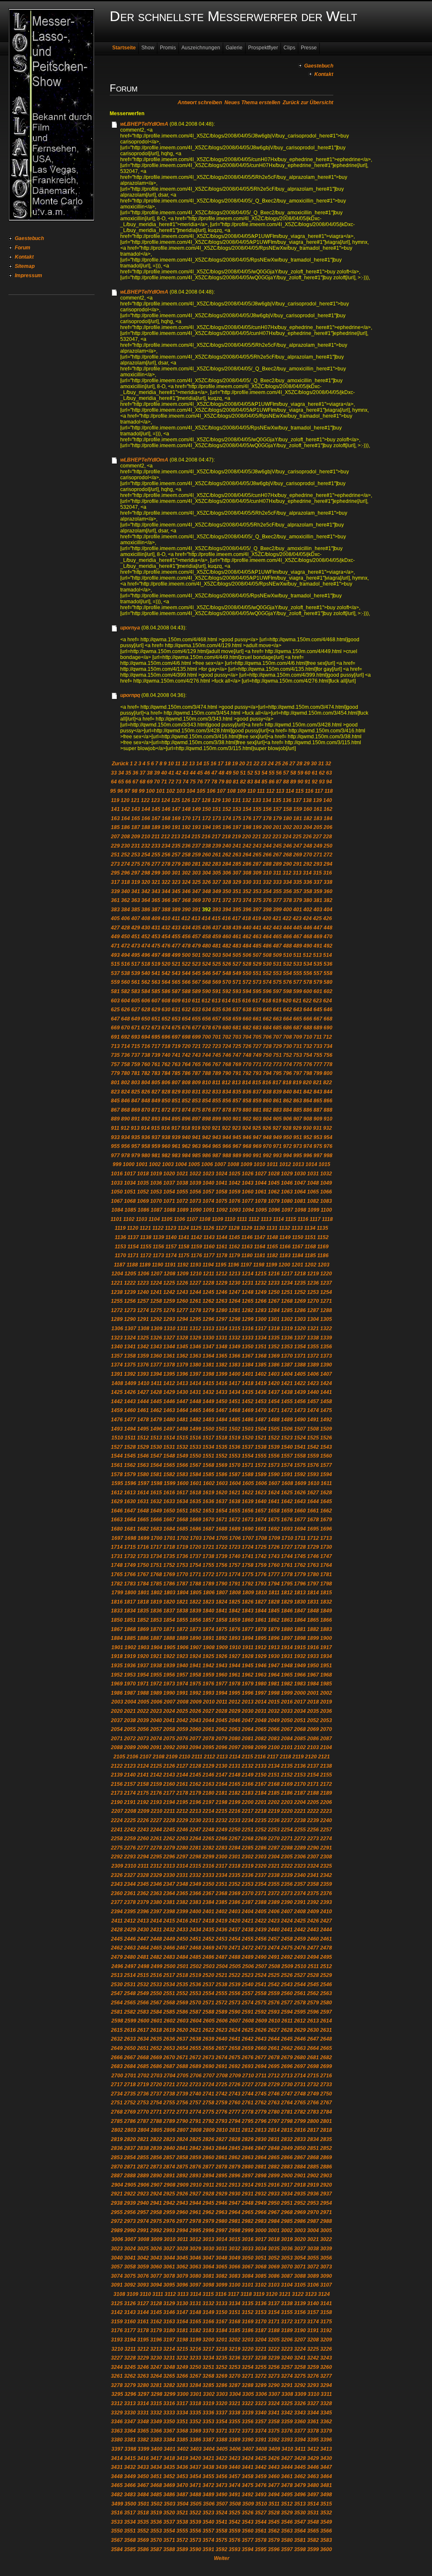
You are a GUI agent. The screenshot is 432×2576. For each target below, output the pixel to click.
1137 (133, 1237)
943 (217, 1137)
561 (136, 982)
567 (196, 982)
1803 (170, 1593)
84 (257, 782)
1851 (130, 1620)
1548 (169, 1456)
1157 (171, 1247)
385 (136, 910)
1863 (287, 1620)
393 (217, 910)
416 (226, 918)
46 (207, 773)
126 (186, 800)
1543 (326, 1447)
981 (156, 1156)
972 (288, 1146)
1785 (156, 1584)
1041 (221, 1183)
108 (231, 791)
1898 (300, 1638)
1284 (274, 1310)
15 (206, 764)
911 (115, 1128)
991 (257, 1156)
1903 (143, 1647)
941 (196, 1137)
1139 (158, 1237)
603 (115, 1001)
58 (293, 773)
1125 (196, 1228)
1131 (272, 1228)
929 (297, 1128)
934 (126, 1137)
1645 (326, 1501)
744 (207, 1055)
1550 (195, 1456)
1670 (208, 1520)
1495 (143, 1429)
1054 (169, 1192)
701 (217, 1037)
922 (226, 1128)
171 (196, 818)
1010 (259, 1164)
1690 (248, 1529)
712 (328, 1037)
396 (247, 910)
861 (277, 1101)
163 (115, 818)
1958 (195, 1675)
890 (126, 1119)
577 (298, 982)
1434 (235, 1392)
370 (207, 900)
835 (237, 1092)
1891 (208, 1638)
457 (196, 937)
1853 (156, 1620)
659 (237, 1019)
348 (207, 891)
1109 (217, 1219)
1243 (182, 1292)
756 (328, 1055)
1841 (221, 1611)
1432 (208, 1392)
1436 (261, 1392)
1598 (157, 1483)
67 (135, 782)
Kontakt (24, 257)
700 (207, 1037)
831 (196, 1092)
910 (328, 1119)
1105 (167, 1219)
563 (156, 982)
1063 (287, 1192)
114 (290, 791)
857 (237, 1101)
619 (277, 1001)
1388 (300, 1365)
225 (297, 837)
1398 (208, 1374)
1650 (169, 1511)
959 (156, 1146)
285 (237, 864)
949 (277, 1137)
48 (221, 773)
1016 (117, 1174)
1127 (221, 1228)
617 (257, 1001)
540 (146, 973)
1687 (208, 1529)
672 (146, 1028)
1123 (171, 1228)
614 (226, 1001)
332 (267, 882)
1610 (313, 1483)
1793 (261, 1584)
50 (236, 773)
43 (186, 773)
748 (247, 1055)
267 (277, 855)
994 (288, 1156)
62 (322, 773)
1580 (143, 1474)
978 (126, 1156)
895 (176, 1119)
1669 (195, 1520)
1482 (195, 1420)
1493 (117, 1429)
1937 (143, 1666)
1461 (143, 1410)
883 (277, 1110)
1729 (313, 1547)
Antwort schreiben (200, 103)
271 (318, 855)
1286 (300, 1310)
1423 (313, 1383)
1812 (287, 1593)
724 (227, 1046)
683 (257, 1028)
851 (176, 1101)
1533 (195, 1447)
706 (267, 1037)
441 (257, 928)
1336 (287, 1338)
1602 (209, 1483)
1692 (274, 1529)
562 (146, 982)
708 (288, 1037)
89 (293, 782)
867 (115, 1110)
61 (315, 773)
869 (136, 1110)
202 (288, 827)
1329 (195, 1338)
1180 (247, 1256)
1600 (183, 1483)
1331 (221, 1338)
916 (166, 1128)
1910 (235, 1647)
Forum (23, 248)
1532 (182, 1447)
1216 (274, 1274)
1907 (196, 1647)
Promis (168, 48)
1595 (117, 1483)
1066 (326, 1192)
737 (136, 1055)
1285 (287, 1310)
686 (288, 1028)
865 (318, 1101)
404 (328, 910)
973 (298, 1146)
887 (318, 1110)
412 (186, 918)
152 (227, 809)
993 (277, 1156)
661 (257, 1019)
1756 (221, 1565)
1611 (326, 1483)
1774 (235, 1574)
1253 (313, 1292)
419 (257, 918)
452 (146, 937)
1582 (169, 1474)
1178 (222, 1256)
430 (146, 928)
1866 (326, 1620)
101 (161, 791)
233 (156, 846)
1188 (132, 1265)
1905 (170, 1647)
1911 (248, 1647)
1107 (192, 1219)
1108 (205, 1219)
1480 (169, 1420)
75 (193, 782)
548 (227, 973)
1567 (195, 1465)
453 (156, 937)
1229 (221, 1283)
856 (227, 1101)
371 (217, 900)
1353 (287, 1347)
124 (166, 800)
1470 (261, 1410)
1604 (235, 1483)
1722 (221, 1547)
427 (115, 928)
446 (308, 928)
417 (236, 918)
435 (196, 928)
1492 (326, 1420)
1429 (169, 1392)
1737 (195, 1556)
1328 (182, 1338)
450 (126, 937)
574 (267, 982)
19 (235, 764)
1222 (130, 1283)
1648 (143, 1511)
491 (318, 946)
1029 (287, 1174)
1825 (235, 1602)
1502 (235, 1429)
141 (115, 809)
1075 (221, 1201)
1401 (248, 1374)
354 (267, 891)
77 (207, 782)
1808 (235, 1593)
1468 (235, 1410)
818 (287, 1083)
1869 (143, 1629)
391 (196, 910)
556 (308, 973)
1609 (300, 1483)
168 (166, 818)
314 (307, 873)
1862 (274, 1620)
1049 (326, 1183)
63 (329, 773)
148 (186, 809)
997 (318, 1156)
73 (178, 782)
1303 (300, 1319)
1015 (324, 1164)
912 (125, 1128)
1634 (182, 1501)
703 (237, 1037)
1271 (326, 1301)
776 (308, 1064)
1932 (300, 1656)
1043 (248, 1183)
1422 (300, 1383)
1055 (182, 1192)
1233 (274, 1283)
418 (247, 918)
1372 (313, 1356)
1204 (117, 1274)
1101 (116, 1219)
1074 (208, 1201)
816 (267, 1083)
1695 (313, 1529)
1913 (274, 1647)
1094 (248, 1210)
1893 (235, 1638)
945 (237, 1137)
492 (328, 946)
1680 (117, 1529)
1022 (195, 1174)
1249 (261, 1292)
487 (277, 946)
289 (277, 864)
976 (328, 1146)
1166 (285, 1247)
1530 (156, 1447)
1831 (313, 1602)
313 (297, 873)
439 (237, 928)
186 (126, 827)
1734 (156, 1556)
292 (308, 864)
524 (207, 964)
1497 (169, 1429)
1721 (208, 1547)
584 (146, 991)
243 (257, 846)
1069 (143, 1201)
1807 (222, 1593)
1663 (117, 1520)
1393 (143, 1374)
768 (227, 1064)
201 (277, 827)
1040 (208, 1183)
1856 (195, 1620)
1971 (143, 1684)
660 (247, 1019)
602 (328, 991)
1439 (300, 1392)
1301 (274, 1319)
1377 (156, 1365)
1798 (326, 1584)
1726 (274, 1547)
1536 (235, 1447)
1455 (287, 1401)
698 (186, 1037)
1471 (274, 1410)
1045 (274, 1183)
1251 (287, 1292)
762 (166, 1064)
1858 (221, 1620)
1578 (117, 1474)
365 (156, 900)
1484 (221, 1420)
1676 (287, 1520)
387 (156, 910)
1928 (248, 1656)
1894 (248, 1638)
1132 (285, 1228)
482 (227, 946)
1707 (248, 1538)
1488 (274, 1420)
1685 (182, 1529)
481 (217, 946)
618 (267, 1001)
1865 (313, 1620)
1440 (313, 1392)
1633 (169, 1501)
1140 (171, 1237)
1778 (287, 1574)
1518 (221, 1438)
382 (328, 900)
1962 (248, 1675)
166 (146, 818)
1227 (195, 1283)
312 (287, 873)
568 (207, 982)
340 (126, 891)
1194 (208, 1265)
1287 (313, 1310)
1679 (326, 1520)
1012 (285, 1164)
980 (146, 1156)
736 (126, 1055)
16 (213, 764)
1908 (209, 1647)
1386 (274, 1365)
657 (217, 1019)
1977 (221, 1684)
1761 (287, 1565)
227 (317, 837)
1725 (261, 1547)
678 (207, 1028)
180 (288, 818)
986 (207, 1156)
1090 (196, 1210)
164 (126, 818)
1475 (326, 1410)
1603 (222, 1483)
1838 (182, 1611)
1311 (182, 1329)
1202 (310, 1265)
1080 (287, 1201)
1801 (143, 1593)
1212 (221, 1274)
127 (196, 800)
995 (298, 1156)
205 (318, 827)
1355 (313, 1347)
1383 (235, 1365)
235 (176, 846)
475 (156, 946)
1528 (130, 1447)
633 (196, 1010)
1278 (195, 1310)
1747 (326, 1556)
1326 (156, 1338)
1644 (313, 1501)
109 (242, 791)
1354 (300, 1347)
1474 (313, 1410)
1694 (300, 1529)
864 (308, 1101)
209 (136, 837)
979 (136, 1156)
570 (227, 982)
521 (176, 964)
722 (207, 1046)
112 (270, 791)
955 (115, 1146)
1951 (326, 1666)
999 (117, 1164)
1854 (169, 1620)
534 (308, 964)
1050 (117, 1192)
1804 (183, 1593)
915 (155, 1128)
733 (318, 1046)
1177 (209, 1256)
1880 (287, 1629)
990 (247, 1156)
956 (126, 1146)
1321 (313, 1329)
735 (115, 1055)
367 (176, 900)
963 (196, 1146)
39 (157, 773)
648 (126, 1019)
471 (115, 946)
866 (328, 1101)
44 (193, 773)
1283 (261, 1310)
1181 (260, 1256)
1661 (313, 1511)
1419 (261, 1383)
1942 (208, 1666)
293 (318, 864)
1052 (143, 1192)
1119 (120, 1228)
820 (307, 1083)
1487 (261, 1420)
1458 (326, 1401)
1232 (261, 1283)
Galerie (234, 48)
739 (156, 1055)
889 (115, 1119)
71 (164, 782)
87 (279, 782)
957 (136, 1146)
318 (126, 882)
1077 (248, 1201)
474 (146, 946)
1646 (117, 1511)
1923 (182, 1656)
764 (186, 1064)
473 (136, 946)
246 (288, 846)
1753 (182, 1565)
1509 (326, 1429)
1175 (184, 1256)
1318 (274, 1329)
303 (196, 873)
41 (171, 773)
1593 (313, 1474)
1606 (261, 1483)
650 (146, 1019)
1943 (221, 1666)
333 (277, 882)
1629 (117, 1501)
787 (196, 1073)
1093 (235, 1210)
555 (298, 973)
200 (267, 827)
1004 (181, 1164)
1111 (242, 1219)
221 (257, 837)
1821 (182, 1602)
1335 (274, 1338)
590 (207, 991)
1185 (310, 1256)
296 (126, 873)
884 (288, 1110)
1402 (261, 1374)
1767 (143, 1574)
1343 (156, 1347)
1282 (248, 1310)
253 (136, 855)
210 (146, 837)
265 (257, 855)
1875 (221, 1629)
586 (166, 991)
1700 (157, 1538)
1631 (143, 1501)
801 (115, 1083)
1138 (146, 1237)
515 (115, 964)
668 (328, 1019)
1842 (235, 1611)
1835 (143, 1611)
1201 (297, 1265)
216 (206, 837)
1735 (169, 1556)
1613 (130, 1493)
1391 (117, 1374)
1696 (326, 1529)
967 (237, 1146)
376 (267, 900)
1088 (170, 1210)
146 (166, 809)
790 (227, 1073)
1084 (117, 1210)
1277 (182, 1310)
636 (227, 1010)
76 (200, 782)
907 (298, 1119)
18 (228, 764)
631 (176, 1010)
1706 (235, 1538)
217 (216, 837)
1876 (235, 1629)
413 (196, 918)
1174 (171, 1256)
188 (146, 827)
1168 (310, 1247)
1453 (261, 1401)
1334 (261, 1338)
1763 (313, 1565)
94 (329, 782)
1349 (235, 1347)
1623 (261, 1493)
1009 (246, 1164)
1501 (221, 1429)
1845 (274, 1611)
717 (156, 1046)
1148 (272, 1237)
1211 (209, 1274)
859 (257, 1101)
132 (247, 800)
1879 (274, 1629)
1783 (130, 1584)
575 (277, 982)
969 (257, 1146)
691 (115, 1037)
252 (126, 855)
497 (156, 955)
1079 (274, 1201)
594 (247, 991)
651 (156, 1019)
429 (136, 928)
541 (156, 973)
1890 (195, 1638)
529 (257, 964)
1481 (182, 1420)
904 (267, 1119)
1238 (117, 1292)
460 (227, 937)
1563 (143, 1465)
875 (196, 1110)
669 (115, 1028)
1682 (143, 1529)
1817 (130, 1602)
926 (267, 1128)
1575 (300, 1465)
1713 (326, 1538)
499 (176, 955)
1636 (208, 1501)
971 (277, 1146)
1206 (143, 1274)
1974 (182, 1684)
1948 (287, 1666)
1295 (195, 1319)
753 (298, 1055)
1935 (117, 1666)
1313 (208, 1329)
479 (196, 946)
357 (298, 891)
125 (176, 800)
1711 (300, 1538)
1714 (117, 1547)
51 (243, 773)
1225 (169, 1283)
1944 (235, 1666)
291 (298, 864)
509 (277, 955)
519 (156, 964)
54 (265, 773)
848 (146, 1101)
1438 (287, 1392)
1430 (182, 1392)
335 (298, 882)
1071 (169, 1201)
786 (186, 1073)
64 (114, 782)
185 (115, 827)
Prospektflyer (263, 48)
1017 (130, 1174)
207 (115, 837)
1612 (117, 1493)
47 (214, 773)
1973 (169, 1684)
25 (278, 764)
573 (257, 982)
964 (207, 1146)
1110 (230, 1219)
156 (267, 809)
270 (308, 855)
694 (146, 1037)
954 (328, 1137)
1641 (274, 1501)
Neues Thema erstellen (252, 103)
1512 (143, 1438)
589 (196, 991)
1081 (300, 1201)
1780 (313, 1574)
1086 (143, 1210)
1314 (221, 1329)
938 (166, 1137)
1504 (261, 1429)
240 (227, 846)
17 (221, 764)
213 (176, 837)
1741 (248, 1556)
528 (247, 964)
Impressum (28, 275)
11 (178, 764)
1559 (313, 1456)
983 (176, 1156)
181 (298, 818)
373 (237, 900)
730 (288, 1046)
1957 (182, 1675)
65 (121, 782)
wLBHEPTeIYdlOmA (144, 124)
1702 (183, 1538)
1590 (274, 1474)
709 (298, 1037)
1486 (248, 1420)
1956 (169, 1675)
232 (146, 846)
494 (126, 955)
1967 (313, 1675)
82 (243, 782)
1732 (130, 1556)
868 (126, 1110)
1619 (208, 1493)
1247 (235, 1292)
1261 (195, 1301)
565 (176, 982)
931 (317, 1128)
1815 (326, 1593)
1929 (261, 1656)
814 (247, 1083)
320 (146, 882)
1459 (117, 1410)
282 (207, 864)
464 (267, 937)
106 (211, 791)
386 (146, 910)
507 (257, 955)
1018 (143, 1174)
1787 (182, 1584)
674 (166, 1028)
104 (191, 791)
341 (136, 891)
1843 (248, 1611)
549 (237, 973)
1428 (156, 1392)
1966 (300, 1675)
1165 (272, 1247)
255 (156, 855)
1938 (156, 1666)
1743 (274, 1556)
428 (126, 928)
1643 (300, 1501)
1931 (287, 1656)
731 (298, 1046)
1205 (130, 1274)
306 (227, 873)
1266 (261, 1301)
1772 (208, 1574)
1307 (130, 1329)
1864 (300, 1620)
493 (115, 955)
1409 (130, 1383)
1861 (261, 1620)
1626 (300, 1493)
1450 (221, 1401)
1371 (300, 1356)
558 (328, 973)
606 (146, 1001)
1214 (248, 1274)
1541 (300, 1447)
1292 (156, 1319)
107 (221, 791)
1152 (323, 1237)
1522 (274, 1438)
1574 (287, 1465)
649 (136, 1019)
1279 (208, 1310)
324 (186, 882)
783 (156, 1073)
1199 (271, 1265)
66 (128, 782)
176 (247, 818)
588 (186, 991)
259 (196, 855)
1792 (248, 1584)
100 (150, 791)
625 (115, 1010)
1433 (221, 1392)
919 (196, 1128)
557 (318, 973)
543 (176, 973)
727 (257, 1046)
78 (214, 782)
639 (257, 1010)
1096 (274, 1210)
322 (166, 882)
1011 (272, 1164)
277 (156, 864)
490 (308, 946)
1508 (313, 1429)
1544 (117, 1456)
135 (277, 800)
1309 (157, 1329)
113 (280, 791)
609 (176, 1001)
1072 (182, 1201)
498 (166, 955)
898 (207, 1119)
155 (257, 809)
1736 (182, 1556)
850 (166, 1101)
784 (166, 1073)
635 (217, 1010)
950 (288, 1137)
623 (317, 1001)
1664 (130, 1520)
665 (298, 1019)
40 (164, 773)
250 (328, 846)
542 (166, 973)
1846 (287, 1611)
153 (237, 809)
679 (217, 1028)
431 (156, 928)
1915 (300, 1647)
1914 (287, 1647)
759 (136, 1064)
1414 (195, 1383)
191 (176, 827)
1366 (235, 1356)
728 (267, 1046)
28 (300, 764)
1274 (143, 1310)
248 (308, 846)
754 (308, 1055)
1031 (313, 1174)
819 (297, 1083)
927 (277, 1128)
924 (247, 1128)
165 (136, 818)
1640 (261, 1501)
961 (176, 1146)
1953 (130, 1675)
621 (297, 1001)
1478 (143, 1420)
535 (318, 964)
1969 (117, 1684)
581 (115, 991)
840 (288, 1092)
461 (237, 937)
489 (298, 946)
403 (318, 910)
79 (221, 782)
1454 (274, 1401)
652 (166, 1019)
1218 (300, 1274)
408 (146, 918)
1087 (157, 1210)
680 (227, 1028)
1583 (182, 1474)
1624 (274, 1493)
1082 (313, 1201)
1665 (143, 1520)
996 (308, 1156)
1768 (156, 1574)
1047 (300, 1183)
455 (176, 937)
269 (298, 855)
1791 (235, 1584)
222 (267, 837)
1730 (326, 1547)
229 (115, 846)
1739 (221, 1556)
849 (156, 1101)
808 (186, 1083)
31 (321, 764)
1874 (208, 1629)
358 (308, 891)
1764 (326, 1565)
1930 (274, 1656)
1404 (287, 1374)
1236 (313, 1283)
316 (328, 873)
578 (308, 982)
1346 (195, 1347)
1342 (143, 1347)
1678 (313, 1520)
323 (176, 882)
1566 (182, 1465)
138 (307, 800)
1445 (156, 1401)
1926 (221, 1656)
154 (247, 809)
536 (328, 964)
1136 (120, 1237)
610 (186, 1001)
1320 (300, 1329)
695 (156, 1037)
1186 (323, 1256)
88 (286, 782)
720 (186, 1046)
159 (298, 809)
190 (166, 827)
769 (237, 1064)
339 (115, 891)
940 (186, 1137)
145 (156, 809)
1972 (156, 1684)
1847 (300, 1611)
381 (318, 900)
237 (196, 846)
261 (217, 855)
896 (186, 1119)
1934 (326, 1656)
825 (136, 1092)
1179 (234, 1256)
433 (176, 928)
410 (166, 918)
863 (298, 1101)
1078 (261, 1201)
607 (156, 1001)
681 (237, 1028)
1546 (143, 1456)
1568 (208, 1465)
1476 (117, 1420)
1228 (208, 1283)
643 (298, 1010)
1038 (182, 1183)
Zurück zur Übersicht (308, 103)
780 (126, 1073)
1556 (274, 1456)
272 (328, 855)
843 (318, 1092)
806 (166, 1083)
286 (247, 864)
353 (257, 891)
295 (115, 873)
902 (247, 1119)
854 (207, 1101)
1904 (157, 1647)
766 (207, 1064)
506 (247, 955)
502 (207, 955)
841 (298, 1092)
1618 (195, 1493)
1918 (117, 1656)
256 (166, 855)
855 (217, 1101)
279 (176, 864)
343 (156, 891)
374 (247, 900)
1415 (208, 1383)
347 (196, 891)
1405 (300, 1374)
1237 (326, 1283)
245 (277, 846)
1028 (274, 1174)
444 (288, 928)
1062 (274, 1192)
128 (206, 800)
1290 (130, 1319)
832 (207, 1092)
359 (318, 891)
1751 (156, 1565)
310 (267, 873)
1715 (130, 1547)
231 (136, 846)
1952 (117, 1675)
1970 (130, 1684)
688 (308, 1028)
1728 (300, 1547)
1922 (169, 1656)
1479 (156, 1420)
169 (176, 818)
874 (186, 1110)
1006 (207, 1164)
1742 (261, 1556)
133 (257, 800)
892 (146, 1119)
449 (115, 937)
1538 (261, 1447)
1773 (221, 1574)
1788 (195, 1584)
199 (257, 827)
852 (186, 1101)
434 (186, 928)
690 (328, 1028)
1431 (195, 1392)
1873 (195, 1629)
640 (267, 1010)
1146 (247, 1237)
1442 (117, 1401)
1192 (183, 1265)
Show (148, 48)
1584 (195, 1474)
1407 (326, 1374)
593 (237, 991)
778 (328, 1064)
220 (247, 837)
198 (247, 827)
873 (176, 1110)
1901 (117, 1647)
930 (307, 1128)
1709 (274, 1538)
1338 (313, 1338)
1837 (169, 1611)
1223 (143, 1283)
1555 (261, 1456)
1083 (326, 1201)
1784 (143, 1584)
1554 (248, 1456)
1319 (287, 1329)
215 (196, 837)
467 (298, 937)
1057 (208, 1192)
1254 (326, 1292)
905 (277, 1119)
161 (318, 809)
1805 (196, 1593)
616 (247, 1001)
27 (292, 764)
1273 (130, 1310)
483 (237, 946)
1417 (235, 1383)
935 (136, 1137)
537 (115, 973)
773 (277, 1064)
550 (247, 973)
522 (186, 964)
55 (272, 773)
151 (217, 809)
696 (166, 1037)
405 (115, 918)
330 (247, 882)
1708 (261, 1538)
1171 (133, 1256)
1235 (300, 1283)
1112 (254, 1219)
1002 (155, 1164)
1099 (313, 1210)
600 (308, 991)
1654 (221, 1511)
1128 (234, 1228)
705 (257, 1037)
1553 (235, 1456)
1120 (133, 1228)
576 (288, 982)
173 (217, 818)
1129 (247, 1228)
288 (267, 864)
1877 (248, 1629)
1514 (169, 1438)
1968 (326, 1675)
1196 (234, 1265)
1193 (196, 1265)
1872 (182, 1629)
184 (328, 818)
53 (257, 773)
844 (328, 1092)
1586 (221, 1474)
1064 (300, 1192)
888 (328, 1110)
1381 (208, 1365)
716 (146, 1046)
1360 (156, 1356)
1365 (221, 1356)
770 (247, 1064)
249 (318, 846)
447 (318, 928)
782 (146, 1073)
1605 (248, 1483)
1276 (169, 1310)
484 (247, 946)
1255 (117, 1301)
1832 (326, 1602)
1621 (235, 1493)
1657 (261, 1511)
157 (277, 809)
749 (257, 1055)
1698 (130, 1538)
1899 (313, 1638)
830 (186, 1092)
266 (267, 855)
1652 (195, 1511)
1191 (170, 1265)
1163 (247, 1247)
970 (267, 1146)
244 (267, 846)
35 (128, 773)
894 (166, 1119)
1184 (298, 1256)
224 (287, 837)
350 (227, 891)
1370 (287, 1356)
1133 (297, 1228)
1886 (143, 1638)
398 (267, 910)
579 (318, 982)
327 (217, 882)
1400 (235, 1374)
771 (257, 1064)
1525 (313, 1438)
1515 (182, 1438)
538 (126, 973)
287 (257, 864)
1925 (208, 1656)
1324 (130, 1338)
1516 (195, 1438)
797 (298, 1073)
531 (277, 964)
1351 (261, 1347)
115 (300, 791)
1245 (208, 1292)
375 (257, 900)
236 (186, 846)
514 (328, 955)
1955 (156, 1675)
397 (257, 910)
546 (207, 973)
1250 (274, 1292)
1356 (326, 1347)
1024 (221, 1174)
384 (126, 910)
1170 (120, 1256)
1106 (180, 1219)
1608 (287, 1483)
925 (257, 1128)
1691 (261, 1529)
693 (136, 1037)
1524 (300, 1438)
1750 (143, 1565)
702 (227, 1037)
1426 (130, 1392)
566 (186, 982)
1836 (156, 1611)
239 (217, 846)
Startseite (124, 48)
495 (136, 955)
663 (277, 1019)
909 (318, 1119)
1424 (326, 1383)
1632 (156, 1501)
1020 (169, 1174)
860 (267, 1101)
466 (288, 937)
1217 (287, 1274)
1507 (300, 1429)
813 (236, 1083)
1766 (130, 1574)
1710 (287, 1538)
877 (217, 1110)
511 (297, 955)
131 (236, 800)
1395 (169, 1374)
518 (146, 964)
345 (176, 891)
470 (328, 937)
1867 (117, 1629)
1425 (117, 1392)
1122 (158, 1228)
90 (300, 782)
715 (136, 1046)
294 (328, 864)
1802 (157, 1593)
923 (236, 1128)
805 (156, 1083)
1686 (195, 1529)
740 (166, 1055)
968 (247, 1146)
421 (277, 918)
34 (121, 773)
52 (250, 773)
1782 (117, 1584)
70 (157, 782)
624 (328, 1001)
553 (277, 973)
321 (156, 882)
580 (328, 982)
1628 (326, 1493)
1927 (235, 1656)
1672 (235, 1520)
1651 (182, 1511)
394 (227, 910)
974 (308, 1146)
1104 (154, 1219)
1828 (274, 1602)
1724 (248, 1547)
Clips (289, 48)
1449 (208, 1401)
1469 (248, 1410)
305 (217, 873)
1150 (298, 1237)
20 (242, 764)
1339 (326, 1338)
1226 (182, 1283)
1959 (208, 1675)
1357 (117, 1356)
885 (298, 1110)
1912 (261, 1647)
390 (186, 910)
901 (237, 1119)
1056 (195, 1192)
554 (288, 973)
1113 (266, 1219)
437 (217, 928)
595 (257, 991)
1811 (274, 1593)
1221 (117, 1283)
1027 (261, 1174)
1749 (130, 1565)
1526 (326, 1438)
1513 (156, 1438)
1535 (221, 1447)
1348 (221, 1347)
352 (247, 891)
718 (166, 1046)
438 (227, 928)
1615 (156, 1493)
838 (267, 1092)
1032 (326, 1174)
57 (286, 773)
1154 (133, 1247)
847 (136, 1101)
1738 (208, 1556)
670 (126, 1028)
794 (267, 1073)
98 (135, 791)
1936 (130, 1666)
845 (115, 1101)
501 (196, 955)
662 (267, 1019)
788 (207, 1073)
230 (126, 846)
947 (257, 1137)
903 (257, 1119)
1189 (145, 1265)
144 (146, 809)
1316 (248, 1329)
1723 (235, 1547)
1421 (287, 1383)
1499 (195, 1429)
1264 (235, 1301)
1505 (274, 1429)
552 (267, 973)
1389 (313, 1365)
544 (186, 973)
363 (136, 900)
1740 (235, 1556)
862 (288, 1101)
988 (227, 1156)
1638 (235, 1501)
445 (298, 928)
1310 (170, 1329)
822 (328, 1083)
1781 (326, 1574)
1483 (208, 1420)
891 (136, 1119)
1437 (274, 1392)
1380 (195, 1365)
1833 (117, 1611)
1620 (221, 1493)
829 (176, 1092)
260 (207, 855)
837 (257, 1092)
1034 (130, 1183)
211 (156, 837)
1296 (208, 1319)
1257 (143, 1301)
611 (196, 1001)
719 (176, 1046)
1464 (182, 1410)
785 (176, 1073)
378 (288, 900)
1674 (261, 1520)
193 (196, 827)
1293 (169, 1319)
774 (288, 1064)
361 (115, 900)
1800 (130, 1593)
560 (126, 982)
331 (257, 882)
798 (308, 1073)
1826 (248, 1602)
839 (277, 1092)
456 (186, 937)
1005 (194, 1164)
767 (217, 1064)
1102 (129, 1219)
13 (192, 764)
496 (146, 955)
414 (206, 918)
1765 (117, 1574)
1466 (208, 1410)
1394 (156, 1374)
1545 (130, 1456)
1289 (117, 1319)
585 (156, 991)
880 (247, 1110)
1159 (196, 1247)
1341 (130, 1347)
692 (126, 1037)
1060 (248, 1192)
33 (114, 773)
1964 (274, 1675)
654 (186, 1019)
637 (237, 1010)
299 (156, 873)
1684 (169, 1529)
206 (328, 827)
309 (257, 873)
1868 (130, 1629)
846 (126, 1101)
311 (277, 873)
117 (319, 791)
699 (196, 1037)
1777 (274, 1574)
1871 (169, 1629)
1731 (117, 1556)
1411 (156, 1383)
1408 (117, 1383)
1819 (156, 1602)
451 (136, 937)
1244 (195, 1292)
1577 (326, 1465)
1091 (209, 1210)
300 (166, 873)
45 (200, 773)
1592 (300, 1474)
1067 (117, 1201)
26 (285, 764)
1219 (313, 1274)
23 (264, 764)
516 (126, 964)
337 (318, 882)
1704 (209, 1538)
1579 (130, 1474)
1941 (195, 1666)
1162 (234, 1247)
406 (126, 918)
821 (317, 1083)
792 (247, 1073)
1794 (274, 1584)
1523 (287, 1438)
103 (181, 791)
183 (318, 818)
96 (120, 791)
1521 (261, 1438)
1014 (311, 1164)
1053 (156, 1192)
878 (227, 1110)
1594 (326, 1474)
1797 (313, 1584)
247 (298, 846)
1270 (313, 1301)
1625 (287, 1493)
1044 (261, 1183)
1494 (130, 1429)
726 (247, 1046)
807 (176, 1083)
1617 (182, 1493)
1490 (300, 1420)
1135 (323, 1228)
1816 (117, 1602)
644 (308, 1010)
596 (267, 991)
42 (178, 773)
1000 (129, 1164)
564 (166, 982)
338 (328, 882)
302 (186, 873)
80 (229, 782)
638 (247, 1010)
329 (237, 882)
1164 (260, 1247)
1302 (287, 1319)
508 (267, 955)
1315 (235, 1329)
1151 (310, 1237)
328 (227, 882)
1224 (156, 1283)
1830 (300, 1602)
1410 (143, 1383)
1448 (195, 1401)
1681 (130, 1529)
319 (136, 882)
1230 (235, 1283)
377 (277, 900)
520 (166, 964)
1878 (261, 1629)
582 (126, 991)
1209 (183, 1274)
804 (146, 1083)
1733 (143, 1556)
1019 (156, 1174)
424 (307, 918)
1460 (130, 1410)
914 (145, 1128)
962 (186, 1146)
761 (156, 1064)
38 (150, 773)
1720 (195, 1547)
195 (217, 827)
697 (176, 1037)
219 (236, 837)
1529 (143, 1447)
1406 (313, 1374)
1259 (169, 1301)
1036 (156, 1183)
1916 (313, 1647)
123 (155, 800)
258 (186, 855)
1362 (182, 1356)
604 (126, 1001)
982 (166, 1156)
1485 (235, 1420)
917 (176, 1128)
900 (227, 1119)
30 (314, 764)
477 (176, 946)
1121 (145, 1228)
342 (146, 891)
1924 (195, 1656)
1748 (117, 1565)
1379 (182, 1365)
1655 (235, 1511)
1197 (246, 1265)
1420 (274, 1383)
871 (156, 1110)
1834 (130, 1611)
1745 (300, 1556)
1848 (313, 1611)
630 (166, 1010)
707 (277, 1037)
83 (250, 782)
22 (256, 764)
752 (288, 1055)
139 (317, 800)
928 (287, 1128)
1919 (130, 1656)
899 (217, 1119)
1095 (261, 1210)
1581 (156, 1474)
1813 (300, 1593)
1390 (326, 1365)
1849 (326, 1611)
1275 (156, 1310)
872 (166, 1110)
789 (217, 1073)
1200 (284, 1265)
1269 (300, 1301)
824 (126, 1092)
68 (143, 782)
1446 (169, 1401)
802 (126, 1083)
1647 (130, 1511)
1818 (143, 1602)
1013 (298, 1164)
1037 (169, 1183)
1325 (143, 1338)
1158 (184, 1247)
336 (308, 882)
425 (317, 918)
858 (247, 1101)
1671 (221, 1520)
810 (207, 1083)
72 (171, 782)
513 (317, 955)
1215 (261, 1274)
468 (308, 937)
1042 (235, 1183)
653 (176, 1019)
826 (146, 1092)
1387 (287, 1365)
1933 (313, 1656)
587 (176, 991)
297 (136, 873)
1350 (248, 1347)
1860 (248, 1620)
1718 (169, 1547)
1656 (248, 1511)
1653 (208, 1511)
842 (308, 1092)
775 (298, 1064)
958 (146, 1146)
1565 (169, 1465)
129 (216, 800)
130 (226, 800)
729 (277, 1046)
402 (308, 910)
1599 (170, 1483)
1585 (208, 1474)
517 (136, 964)
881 (257, 1110)
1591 (287, 1474)
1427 (143, 1392)
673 (156, 1028)
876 (207, 1110)
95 (113, 791)
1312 (195, 1329)
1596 (130, 1483)
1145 (234, 1237)
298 (146, 873)
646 (328, 1010)
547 (217, 973)
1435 (248, 1392)
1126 (209, 1228)
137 (297, 800)
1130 (259, 1228)
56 (279, 773)
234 (166, 846)
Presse (309, 48)
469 (318, 937)
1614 (143, 1493)
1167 (298, 1247)
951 (298, 1137)
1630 (130, 1501)
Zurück (120, 764)
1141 (184, 1237)
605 (136, 1001)
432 (166, 928)
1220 (326, 1274)
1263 (221, 1301)
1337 (300, 1338)
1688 (221, 1529)
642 (288, 1010)
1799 (117, 1593)
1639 (248, 1501)
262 (227, 855)
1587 (235, 1474)
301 (176, 873)
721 (196, 1046)
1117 (315, 1219)
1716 (143, 1547)
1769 (169, 1574)
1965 (287, 1675)
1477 (130, 1420)
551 (257, 973)
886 (308, 1110)
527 (237, 964)
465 (277, 937)
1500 (208, 1429)
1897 (287, 1638)
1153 (120, 1247)
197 (237, 827)
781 (136, 1073)
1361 (169, 1356)
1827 (261, 1602)
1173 (158, 1256)
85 (265, 782)
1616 (169, 1493)
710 (308, 1037)
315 (317, 873)
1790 (221, 1584)
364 (146, 900)
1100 (326, 1210)
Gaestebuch (29, 238)
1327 (169, 1338)
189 (156, 827)
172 (207, 818)
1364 (208, 1356)
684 (267, 1028)
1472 (287, 1410)
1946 (261, 1666)
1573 (274, 1465)
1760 (274, 1565)
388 (166, 910)
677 (196, 1028)
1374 (117, 1365)
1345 (182, 1347)
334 (288, 882)
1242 (169, 1292)
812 (226, 1083)
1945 (248, 1666)
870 (146, 1110)
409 (156, 918)
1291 (143, 1319)
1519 (235, 1438)
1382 (221, 1365)
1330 (208, 1338)
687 (298, 1028)
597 (277, 991)
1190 (158, 1265)
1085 (130, 1210)
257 (176, 855)
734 (328, 1046)
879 (237, 1110)
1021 (182, 1174)
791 (237, 1073)
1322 (326, 1329)
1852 (143, 1620)
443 (277, 928)
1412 (169, 1383)
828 (166, 1092)
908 (308, 1119)
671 (136, 1028)
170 (186, 818)
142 (126, 809)
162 (328, 809)
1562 (130, 1465)
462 (247, 937)
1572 (261, 1465)
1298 (235, 1319)
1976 (208, 1684)
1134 (310, 1228)
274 (126, 864)
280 (186, 864)
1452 (248, 1401)
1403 (274, 1374)
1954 (143, 1675)
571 (237, 982)
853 (196, 1101)
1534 (208, 1447)
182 (308, 818)
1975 (195, 1684)
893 (156, 1119)
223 (277, 837)
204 (308, 827)
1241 (156, 1292)
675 (176, 1028)
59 (300, 773)
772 (267, 1064)
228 (328, 837)
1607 (274, 1483)
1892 (221, 1638)
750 (267, 1055)
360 (328, 891)
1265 (248, 1301)
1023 (208, 1174)
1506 (287, 1429)
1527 (117, 1447)
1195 (221, 1265)
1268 (287, 1301)
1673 (248, 1520)
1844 (261, 1611)
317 (115, 882)
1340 (117, 1347)
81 (236, 782)
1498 (182, 1429)
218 (226, 837)
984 (186, 1156)
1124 (183, 1228)
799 (318, 1073)
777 (318, 1064)
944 (227, 1137)
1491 (313, 1420)
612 (206, 1001)
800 (328, 1073)
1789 (208, 1584)
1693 (287, 1529)
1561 (117, 1465)
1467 (221, 1410)
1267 (274, 1301)
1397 (195, 1374)
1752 (169, 1565)
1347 (208, 1347)
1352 (274, 1347)
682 (247, 1028)
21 (249, 764)
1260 (182, 1301)
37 (143, 773)
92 (315, 782)
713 (115, 1046)
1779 (300, 1574)
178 (267, 818)
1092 (222, 1210)
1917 (326, 1647)
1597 (143, 1483)
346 (186, 891)
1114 (278, 1219)
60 (308, 773)
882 (267, 1110)
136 (287, 800)
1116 (303, 1219)
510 (288, 955)
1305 (326, 1319)
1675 (274, 1520)
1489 (287, 1420)
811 (216, 1083)
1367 (248, 1356)
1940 (182, 1666)
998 (328, 1156)
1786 (169, 1584)
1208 (170, 1274)
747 (237, 1055)
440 (247, 928)
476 (166, 946)
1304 (313, 1319)
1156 (158, 1247)
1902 (130, 1647)
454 (166, 937)
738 (146, 1055)
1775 (248, 1574)
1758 (248, 1565)
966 (227, 1146)
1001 (142, 1164)
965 (217, 1146)
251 (115, 855)
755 (318, 1055)
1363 (195, 1356)
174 (227, 818)
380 (308, 900)
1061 (261, 1192)
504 (227, 955)
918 (186, 1128)
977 (115, 1156)
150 (207, 809)
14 (199, 764)
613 (216, 1001)
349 (217, 891)
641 (277, 1010)
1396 (182, 1374)
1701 (170, 1538)
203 (298, 827)
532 (288, 964)
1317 (261, 1329)
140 (328, 800)
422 (287, 918)
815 (257, 1083)
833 (217, 1092)
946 (247, 1137)
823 (115, 1092)
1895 (261, 1638)
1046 (287, 1183)
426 (328, 918)
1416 (221, 1383)
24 (271, 764)
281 (196, 864)
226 (307, 837)
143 (136, 809)
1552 (221, 1456)
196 (227, 827)
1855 (182, 1620)
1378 (169, 1365)
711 (318, 1037)
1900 (326, 1638)
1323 (117, 1338)
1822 (195, 1602)
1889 (182, 1638)
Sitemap (25, 266)
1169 (323, 1247)
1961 (235, 1675)
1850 (117, 1620)
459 (217, 937)
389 (176, 910)
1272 (117, 1310)
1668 (182, 1520)
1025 (235, 1174)
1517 (208, 1438)
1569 (221, 1465)
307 (237, 873)
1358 (130, 1356)
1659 (287, 1511)
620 (287, 1001)
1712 (313, 1538)
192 (186, 827)
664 (288, 1019)
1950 (313, 1666)
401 (298, 910)
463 (257, 937)
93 (322, 782)
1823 (208, 1602)
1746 (313, 1556)
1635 (195, 1501)
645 (318, 1010)
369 (196, 900)
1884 (117, 1638)
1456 (300, 1401)
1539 (274, 1447)
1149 (285, 1237)
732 (308, 1046)
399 (277, 910)
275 (136, 864)
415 (216, 918)
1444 (143, 1401)
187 (136, 827)
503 (217, 955)
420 (267, 918)
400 (288, 910)
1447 (182, 1401)
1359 (143, 1356)
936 (146, 1137)
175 (237, 818)
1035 (143, 1183)
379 (298, 900)
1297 (221, 1319)
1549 (182, 1456)
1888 (169, 1638)
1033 (117, 1183)
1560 (326, 1456)
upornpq (130, 695)
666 (308, 1019)
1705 (222, 1538)
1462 (156, 1410)
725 (237, 1046)
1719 (182, 1547)
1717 (156, 1547)
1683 (156, 1529)
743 (196, 1055)
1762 (300, 1565)
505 (237, 955)
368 (186, 900)
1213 (235, 1274)
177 (257, 818)
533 (298, 964)
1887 (156, 1638)
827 (156, 1092)
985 (196, 1156)
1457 (313, 1401)
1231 (248, 1283)
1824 (221, 1602)
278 (166, 864)
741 (176, 1055)
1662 (326, 1511)
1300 (261, 1319)
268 (288, 855)
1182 (272, 1256)
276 (146, 864)
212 (166, 837)
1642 (287, 1501)
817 (277, 1083)
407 (136, 918)
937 (156, 1137)
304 (207, 873)
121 (135, 800)
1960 (221, 1675)
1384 (248, 1365)
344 (166, 891)
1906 (183, 1647)
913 (135, 1128)
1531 (169, 1447)
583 (136, 991)
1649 (156, 1511)
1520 (248, 1438)
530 (267, 964)
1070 (156, 1201)
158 (288, 809)
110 (251, 791)
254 (146, 855)
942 (207, 1137)
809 (196, 1083)
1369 (274, 1356)
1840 (208, 1611)
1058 (221, 1192)
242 (247, 846)
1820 (169, 1602)
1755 (208, 1565)
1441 (326, 1392)
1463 (169, 1410)
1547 (156, 1456)
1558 (300, 1456)
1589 (261, 1474)
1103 (142, 1219)
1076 (235, 1201)
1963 (261, 1675)
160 (308, 809)
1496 (156, 1429)
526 (227, 964)
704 (247, 1037)
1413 (182, 1383)
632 (186, 1010)
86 (272, 782)
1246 (221, 1292)
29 (307, 764)
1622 (248, 1493)
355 (277, 891)
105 (201, 791)
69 (150, 782)
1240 (143, 1292)
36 (135, 773)
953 (318, 1137)
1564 (156, 1465)
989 (237, 1156)
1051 (130, 1192)
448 (328, 928)
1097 (287, 1210)
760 (146, 1064)
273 (115, 864)
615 (236, 1001)
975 (318, 1146)
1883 (326, 1629)
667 (318, 1019)
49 (229, 773)
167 (156, 818)
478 (186, 946)
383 (115, 910)
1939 (169, 1666)
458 (207, 937)
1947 (274, 1666)
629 (156, 1010)
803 (136, 1083)
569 (217, 982)
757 (115, 1064)
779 (115, 1073)
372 (227, 900)
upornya (130, 628)
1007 (220, 1164)
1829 (287, 1602)
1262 (208, 1301)
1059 (235, 1192)
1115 (291, 1219)
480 (207, 946)
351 (237, 891)
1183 (285, 1256)
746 (227, 1055)
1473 (300, 1410)
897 (196, 1119)
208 (126, 837)
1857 (208, 1620)
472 (126, 946)
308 (247, 873)
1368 (261, 1356)
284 (227, 864)
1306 (117, 1329)
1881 (300, 1629)
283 (217, 864)
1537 (248, 1447)
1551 (208, 1456)
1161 (222, 1247)
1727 (287, 1547)
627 (136, 1010)
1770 (182, 1574)
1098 (300, 1210)
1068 (130, 1201)
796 (288, 1073)
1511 (130, 1438)
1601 (196, 1483)
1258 (156, 1301)
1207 (157, 1274)
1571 (248, 1465)
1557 (287, 1456)
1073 (195, 1201)
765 (196, 1064)
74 (186, 782)
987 (217, 1156)
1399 (221, 1374)
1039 (195, 1183)
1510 (117, 1438)
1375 (130, 1365)
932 (328, 1128)
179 (277, 818)
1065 (313, 1192)
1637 (221, 1501)
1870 (156, 1629)
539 (136, 973)
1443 (130, 1401)
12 (185, 764)
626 (126, 1010)
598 (288, 991)
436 (207, 928)
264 (247, 855)
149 (196, 809)
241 (237, 846)
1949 (300, 1666)
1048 (313, 1183)
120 (125, 800)
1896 (274, 1638)
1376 (143, 1365)
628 (146, 1010)
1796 (300, 1584)
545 (196, 973)
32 (328, 764)
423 (297, 918)
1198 (259, 1265)
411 (176, 918)
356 (288, 891)
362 (126, 900)
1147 (260, 1237)
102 (171, 791)
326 (207, 882)
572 (247, 982)
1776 (261, 1574)
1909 (222, 1647)
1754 (195, 1565)
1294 (182, 1319)
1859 (235, 1620)
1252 (300, 1292)
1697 (117, 1538)
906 (288, 1119)
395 (237, 910)
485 (257, 946)
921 (216, 1128)
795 (277, 1073)
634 (207, 1010)
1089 (183, 1210)
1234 (287, 1283)
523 (196, 964)
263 (237, 855)
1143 (209, 1237)
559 (115, 982)
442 (267, 928)
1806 (209, 1593)
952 (308, 1137)
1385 (261, 1365)
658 (227, 1019)
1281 (235, 1310)
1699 (143, 1538)
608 (166, 1001)
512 (307, 955)
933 (115, 1137)
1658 (274, 1511)
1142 (196, 1237)
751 (277, 1055)
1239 (130, 1292)
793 (257, 1073)
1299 (248, 1319)
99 (142, 791)
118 (329, 791)
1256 (130, 1301)
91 (308, 782)
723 (217, 1046)
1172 (146, 1256)
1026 (248, 1174)
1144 (222, 1237)
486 (267, 946)
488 (288, 946)
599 (298, 991)
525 (217, 964)
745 (217, 1055)
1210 (196, 1274)
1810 (261, 1593)
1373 (326, 1356)
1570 (235, 1465)
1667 (169, 1520)
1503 (248, 1429)
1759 (261, 1565)
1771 (195, 1574)
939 (176, 1137)
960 (166, 1146)
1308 (143, 1329)
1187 (120, 1265)
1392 (130, 1374)
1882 (313, 1629)
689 (318, 1028)
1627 (313, 1493)
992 (267, 1156)
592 (227, 991)
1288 (326, 1310)
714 (126, 1046)
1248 (248, 1292)
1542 (313, 1447)
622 (307, 1001)
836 (247, 1092)
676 (186, 1028)
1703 (196, 1538)
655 (196, 1019)
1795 (287, 1584)
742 (186, 1055)
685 (277, 1028)
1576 (313, 1465)
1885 (130, 1638)
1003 (168, 1164)
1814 (313, 1593)
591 (217, 991)
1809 (248, 1593)
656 (207, 1019)
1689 (235, 1529)
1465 (195, 1410)
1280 (221, 1310)
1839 (195, 1611)
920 (206, 1128)
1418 (248, 1383)
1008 (233, 1164)
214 (186, 837)
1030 (300, 1174)
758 (126, 1064)
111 (261, 791)
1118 (327, 1219)
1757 (235, 1565)
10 (171, 764)
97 (127, 791)
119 (115, 800)
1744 (287, 1556)
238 (207, 846)
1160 (209, 1247)
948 (267, 1137)
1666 (156, 1520)
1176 (196, 1256)
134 (267, 800)
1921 (156, 1656)
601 (318, 991)
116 (309, 791)
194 (207, 827)
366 (166, 900)
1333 (248, 1338)
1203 (324, 1265)
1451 (235, 1401)
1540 (287, 1447)
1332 (235, 1338)
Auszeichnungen (201, 48)
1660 (300, 1511)
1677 (300, 1520)
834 (227, 1092)
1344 (169, 1347)
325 (196, 882)
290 (288, 864)
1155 (146, 1247)
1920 (143, 1656)
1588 (248, 1474)
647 (115, 1019)
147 (176, 809)
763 (176, 1064)
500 (186, 955)
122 (145, 800)
